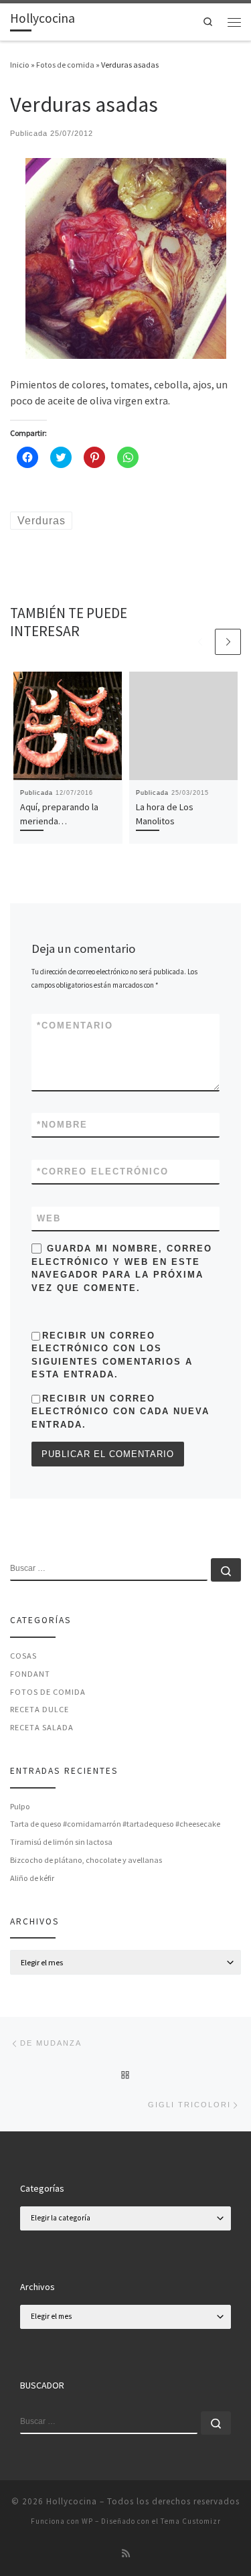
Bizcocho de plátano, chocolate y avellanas (86, 1860)
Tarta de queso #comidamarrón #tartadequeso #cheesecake (115, 1824)
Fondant (30, 1674)
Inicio (20, 65)
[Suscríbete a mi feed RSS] (126, 2554)
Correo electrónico (103, 1171)
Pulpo (20, 1806)
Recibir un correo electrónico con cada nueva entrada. (120, 1412)
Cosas (23, 1656)
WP (87, 2521)
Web (49, 1218)
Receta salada (42, 1727)
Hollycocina (72, 2501)
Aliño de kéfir (32, 1878)
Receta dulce (39, 1709)
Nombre (62, 1125)
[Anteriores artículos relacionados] (200, 642)
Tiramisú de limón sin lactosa (61, 1842)
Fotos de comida (65, 65)
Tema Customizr (191, 2521)
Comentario (75, 1026)
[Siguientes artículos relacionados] (228, 642)
